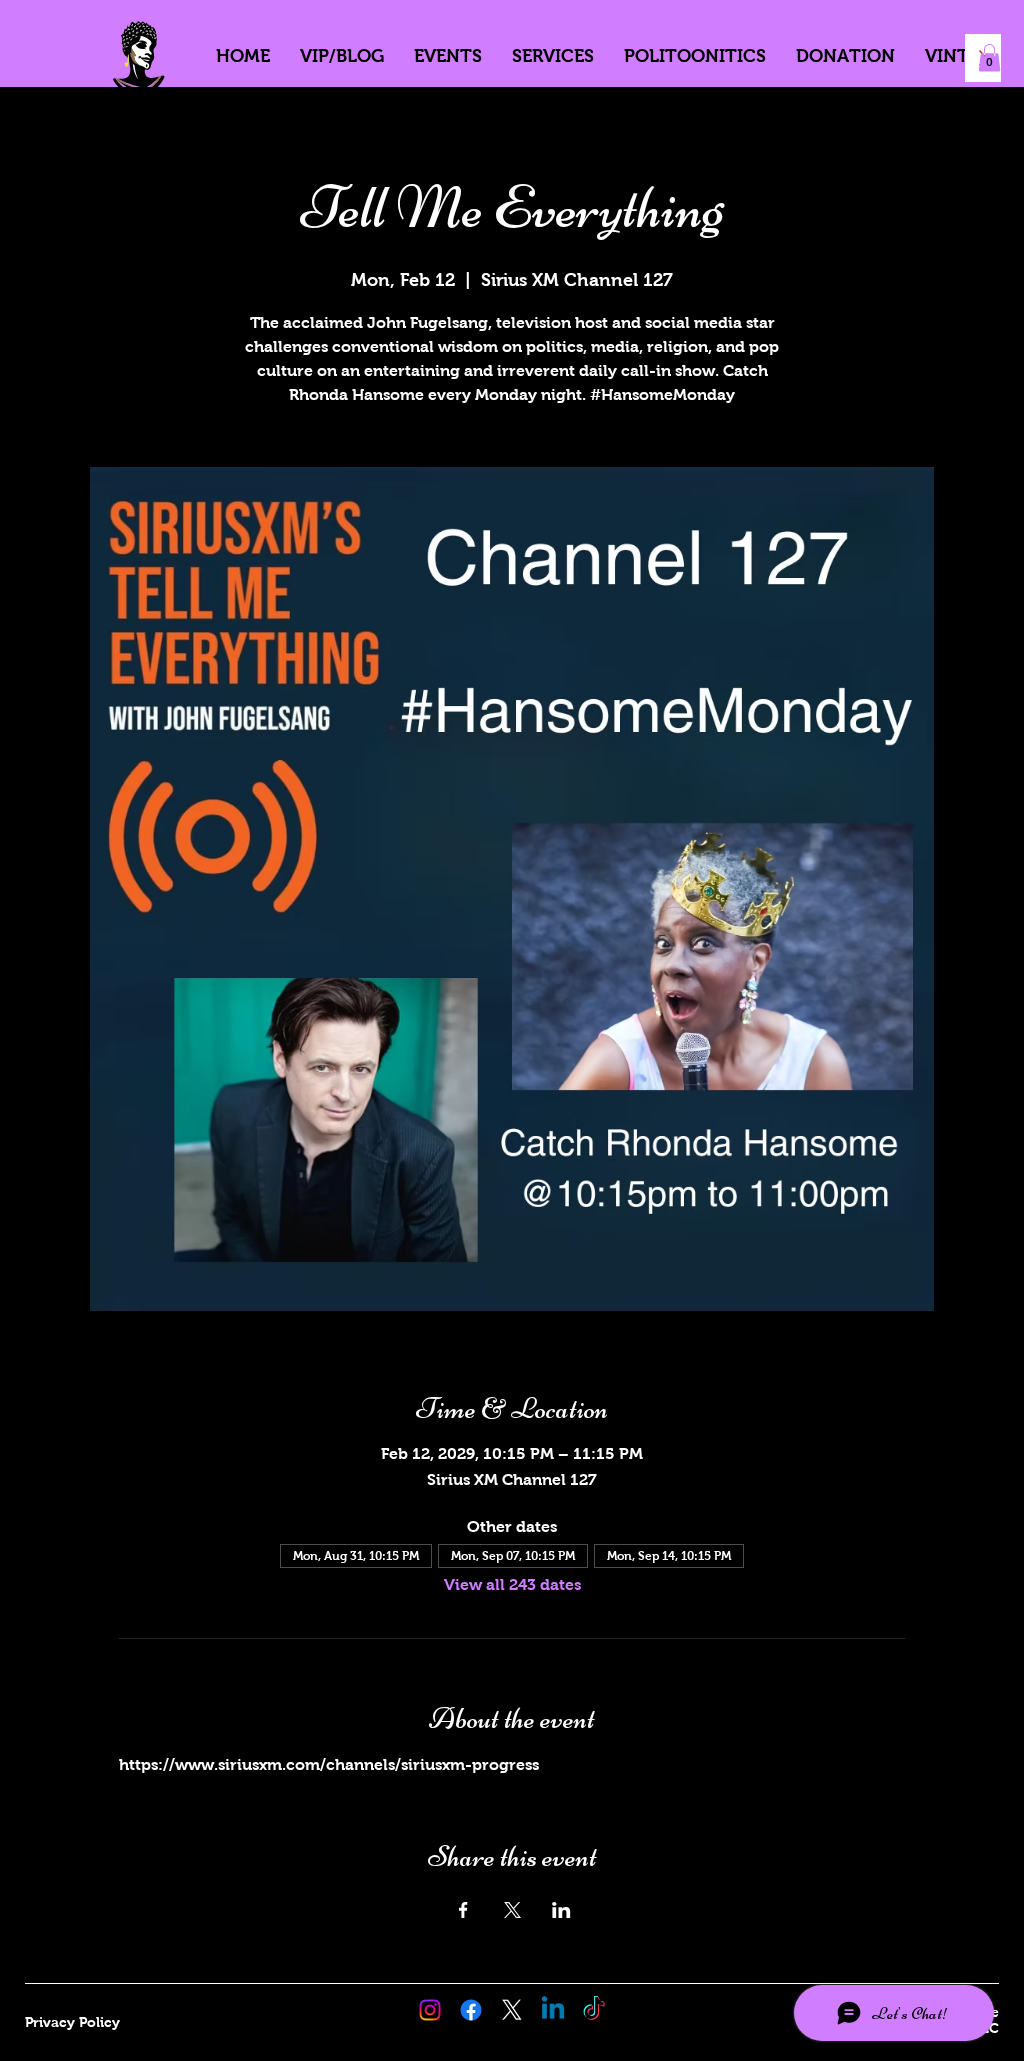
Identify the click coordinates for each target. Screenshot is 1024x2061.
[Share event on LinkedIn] (561, 1910)
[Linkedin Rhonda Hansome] (553, 2010)
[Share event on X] (512, 1910)
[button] (989, 57)
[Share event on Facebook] (463, 1910)
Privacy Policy (72, 2022)
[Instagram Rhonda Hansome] (430, 2010)
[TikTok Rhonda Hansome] (594, 2010)
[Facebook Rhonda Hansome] (471, 2010)
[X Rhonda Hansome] (512, 2010)
